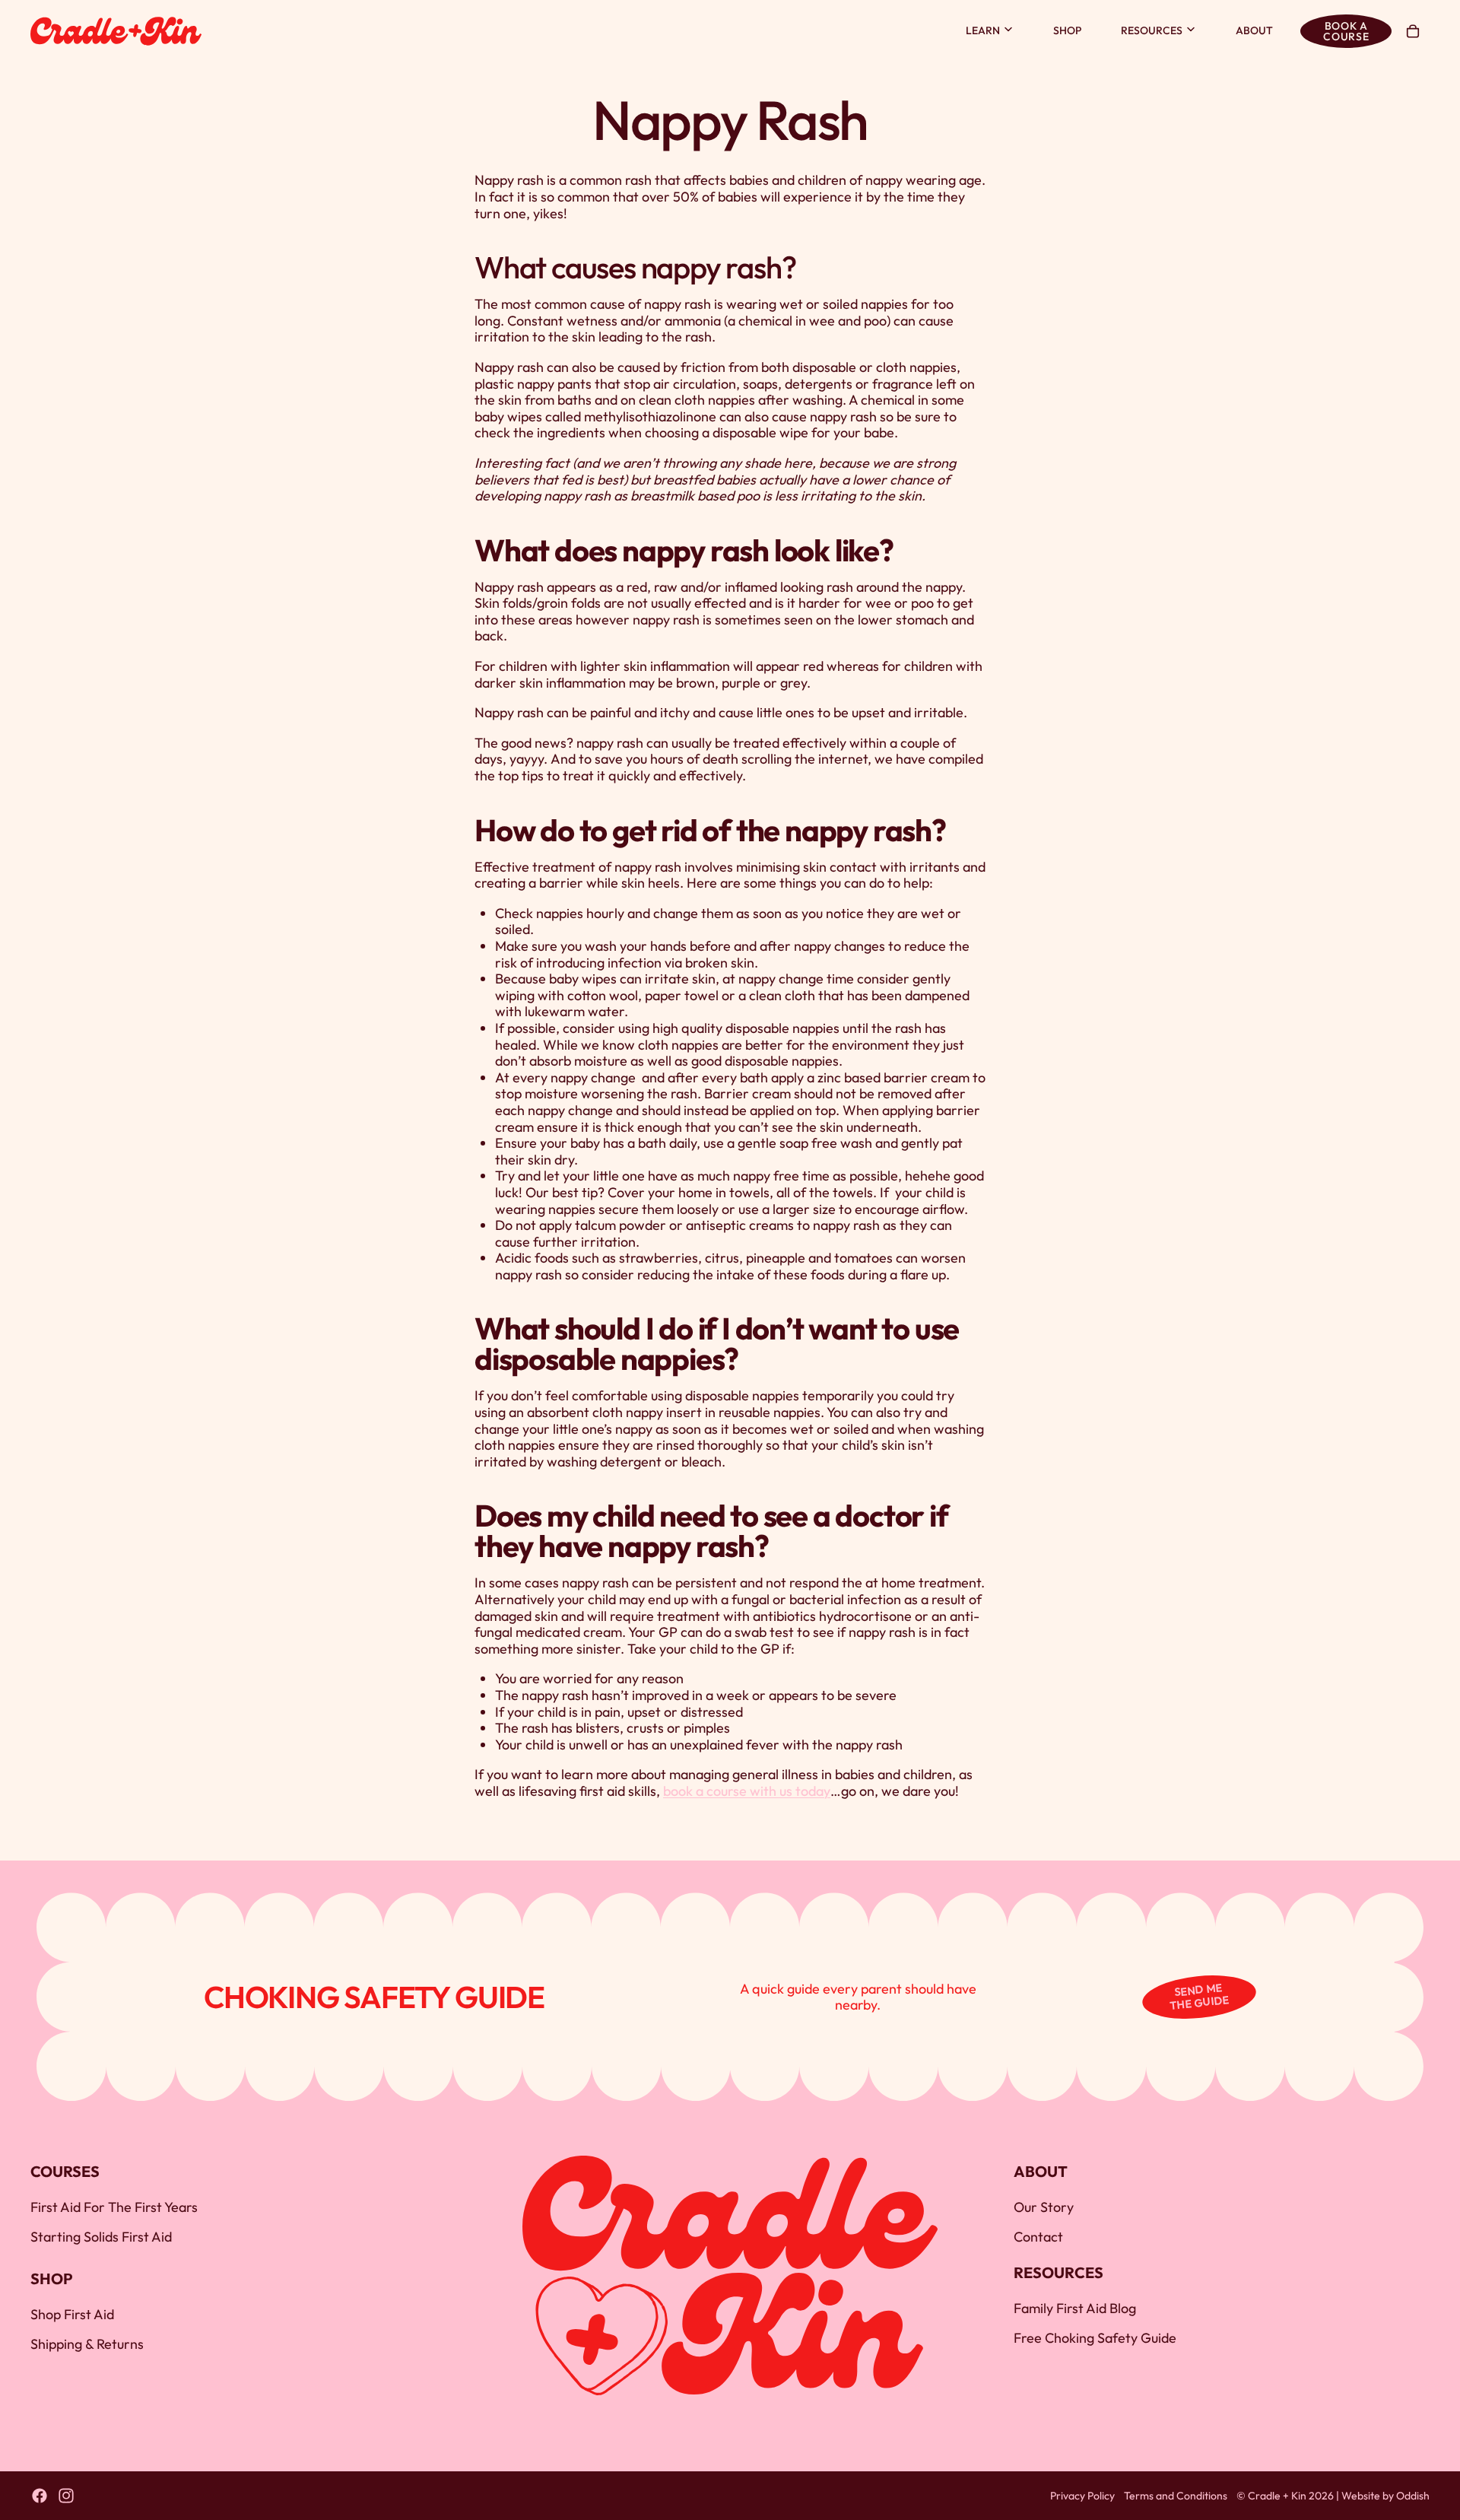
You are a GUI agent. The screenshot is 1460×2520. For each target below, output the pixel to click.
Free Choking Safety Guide (1095, 2338)
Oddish (1413, 2496)
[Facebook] (40, 2496)
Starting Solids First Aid (101, 2237)
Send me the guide (1200, 1997)
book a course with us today (747, 1791)
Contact (1038, 2237)
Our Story (1044, 2208)
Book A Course (1346, 31)
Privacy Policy (1082, 2496)
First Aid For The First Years (114, 2208)
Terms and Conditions (1176, 2496)
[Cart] (1413, 31)
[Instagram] (66, 2496)
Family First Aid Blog (1075, 2308)
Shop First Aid (72, 2314)
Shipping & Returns (87, 2344)
